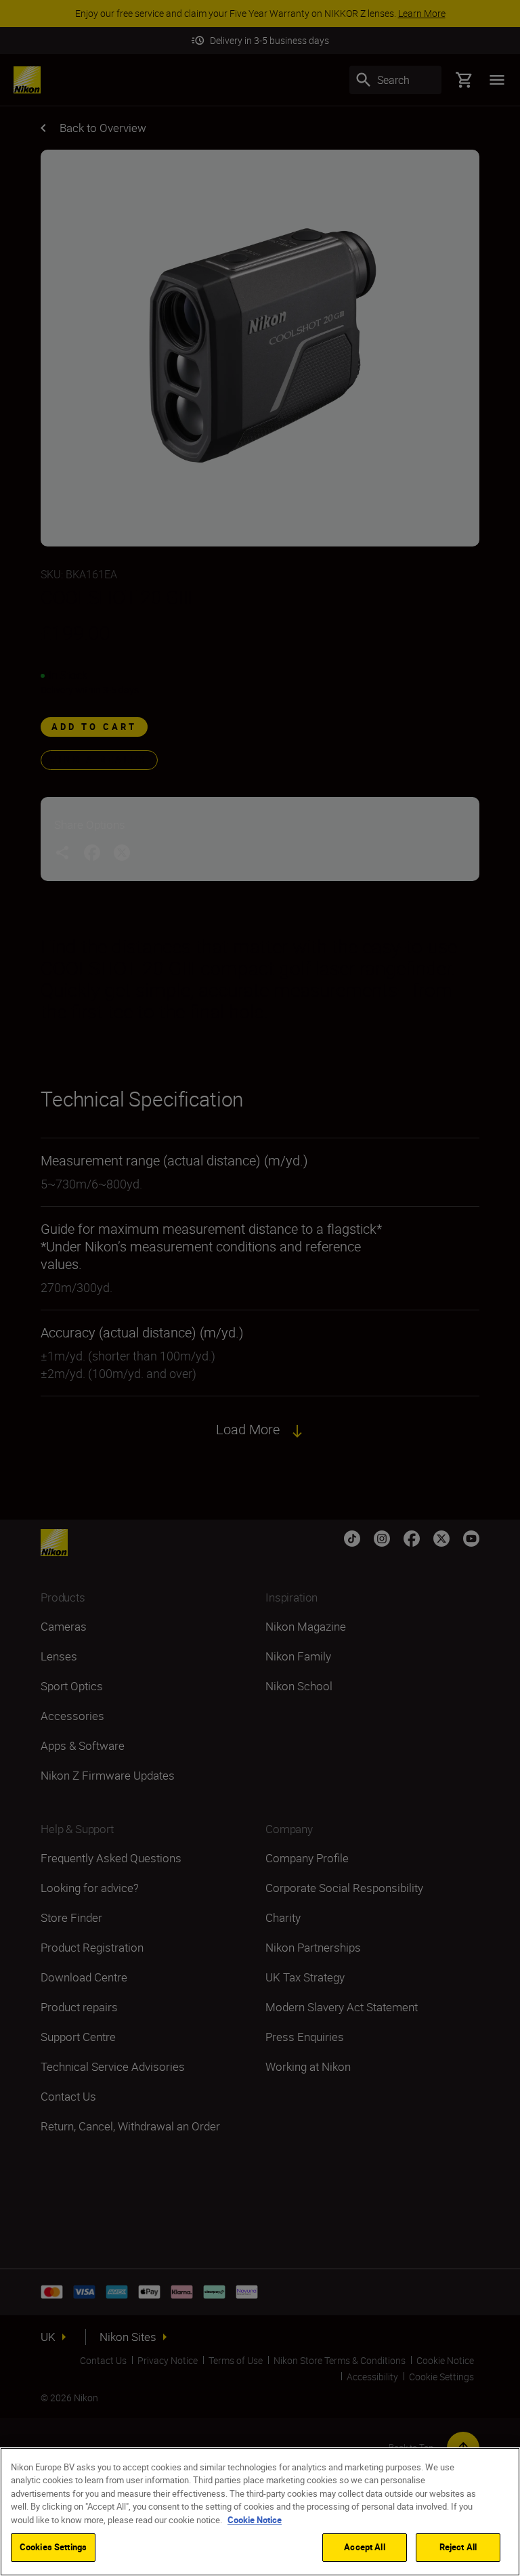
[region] (260, 2512)
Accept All (364, 2547)
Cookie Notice (255, 2520)
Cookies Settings (53, 2547)
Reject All (458, 2547)
